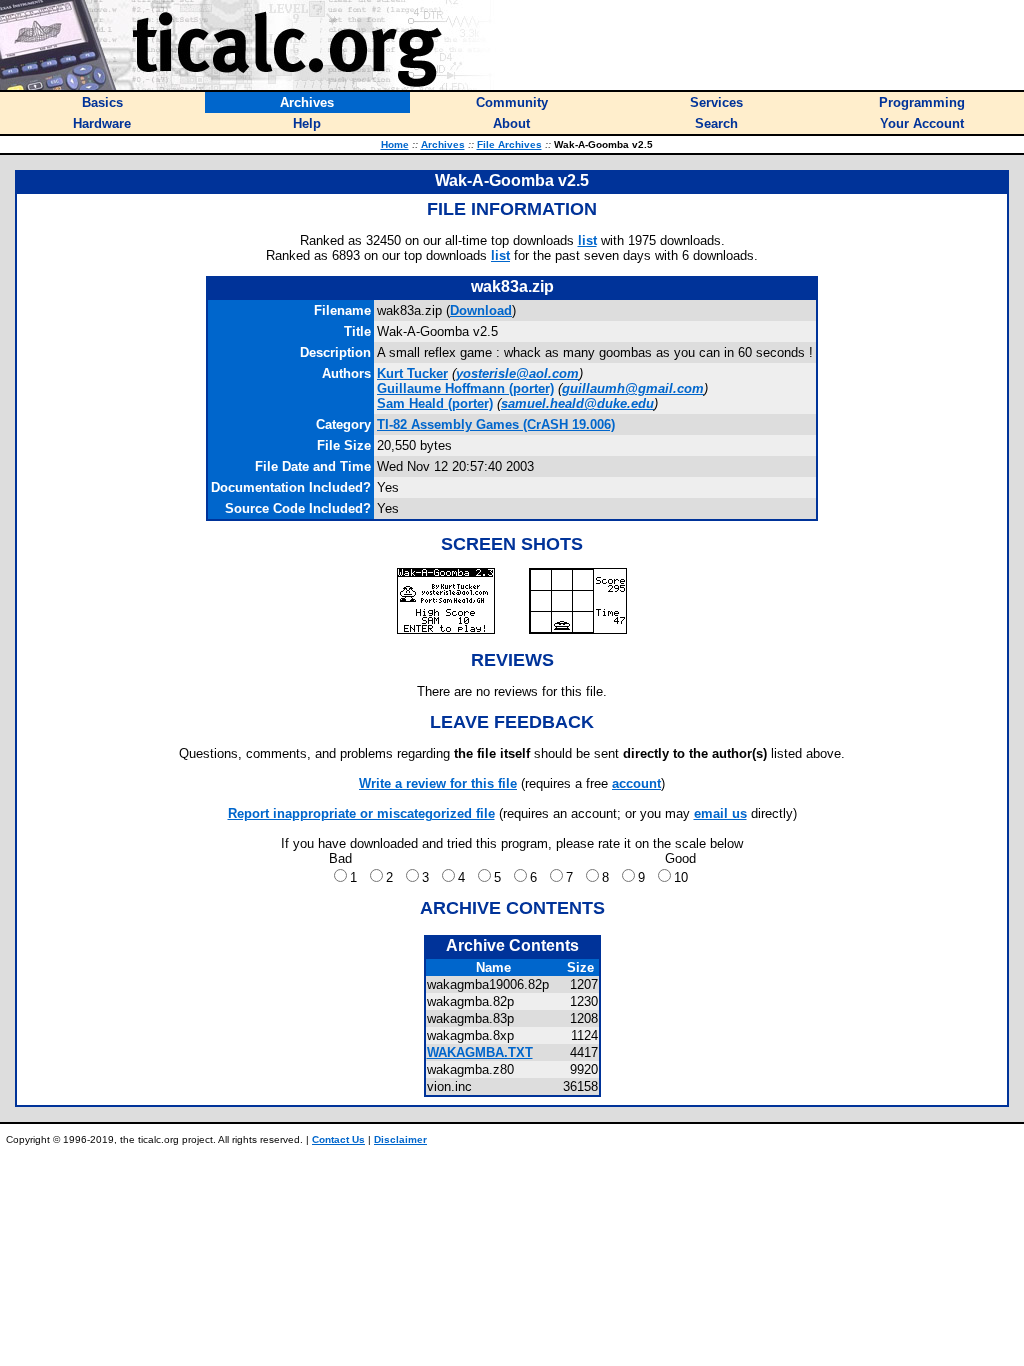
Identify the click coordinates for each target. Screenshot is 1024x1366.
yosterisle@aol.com (517, 373)
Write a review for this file (438, 783)
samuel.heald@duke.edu (577, 403)
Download (481, 310)
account (636, 783)
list (587, 240)
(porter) (465, 388)
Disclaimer (400, 1139)
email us (720, 813)
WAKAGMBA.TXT (480, 1052)
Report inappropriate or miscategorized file (361, 813)
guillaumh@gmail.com (633, 388)
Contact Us (338, 1139)
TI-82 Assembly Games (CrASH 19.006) (496, 424)
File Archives (509, 144)
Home (395, 144)
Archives (443, 144)
